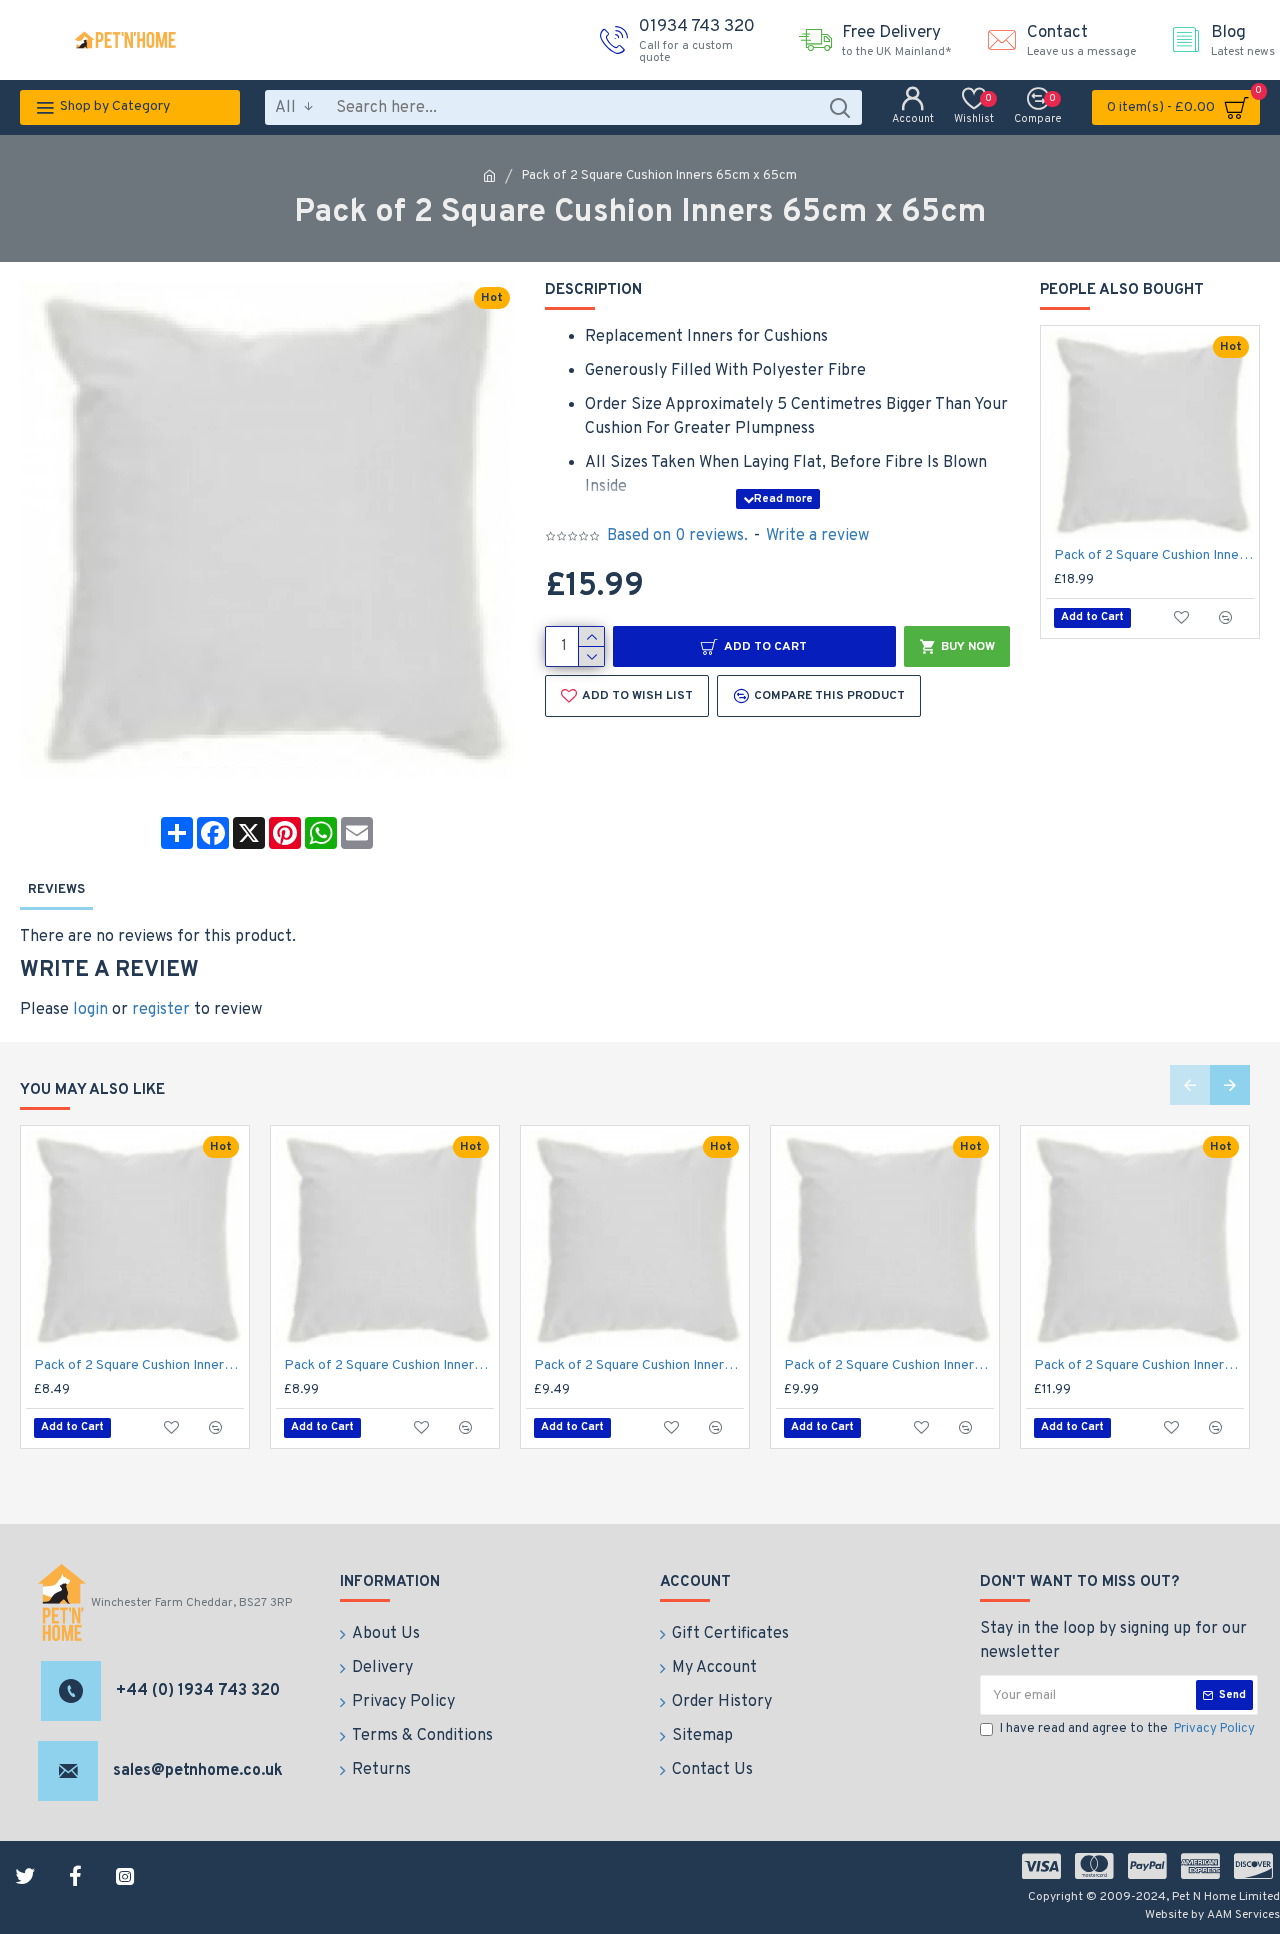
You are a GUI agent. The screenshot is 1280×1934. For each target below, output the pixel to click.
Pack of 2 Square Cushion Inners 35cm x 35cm (389, 1365)
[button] (1190, 1085)
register (161, 1010)
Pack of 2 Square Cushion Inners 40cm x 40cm (639, 1365)
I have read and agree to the (1127, 1729)
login (90, 1010)
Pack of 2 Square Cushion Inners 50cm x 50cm (1139, 1365)
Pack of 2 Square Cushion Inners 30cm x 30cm (139, 1365)
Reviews (56, 890)
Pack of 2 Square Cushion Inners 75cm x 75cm (1154, 555)
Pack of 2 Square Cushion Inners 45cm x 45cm (889, 1365)
